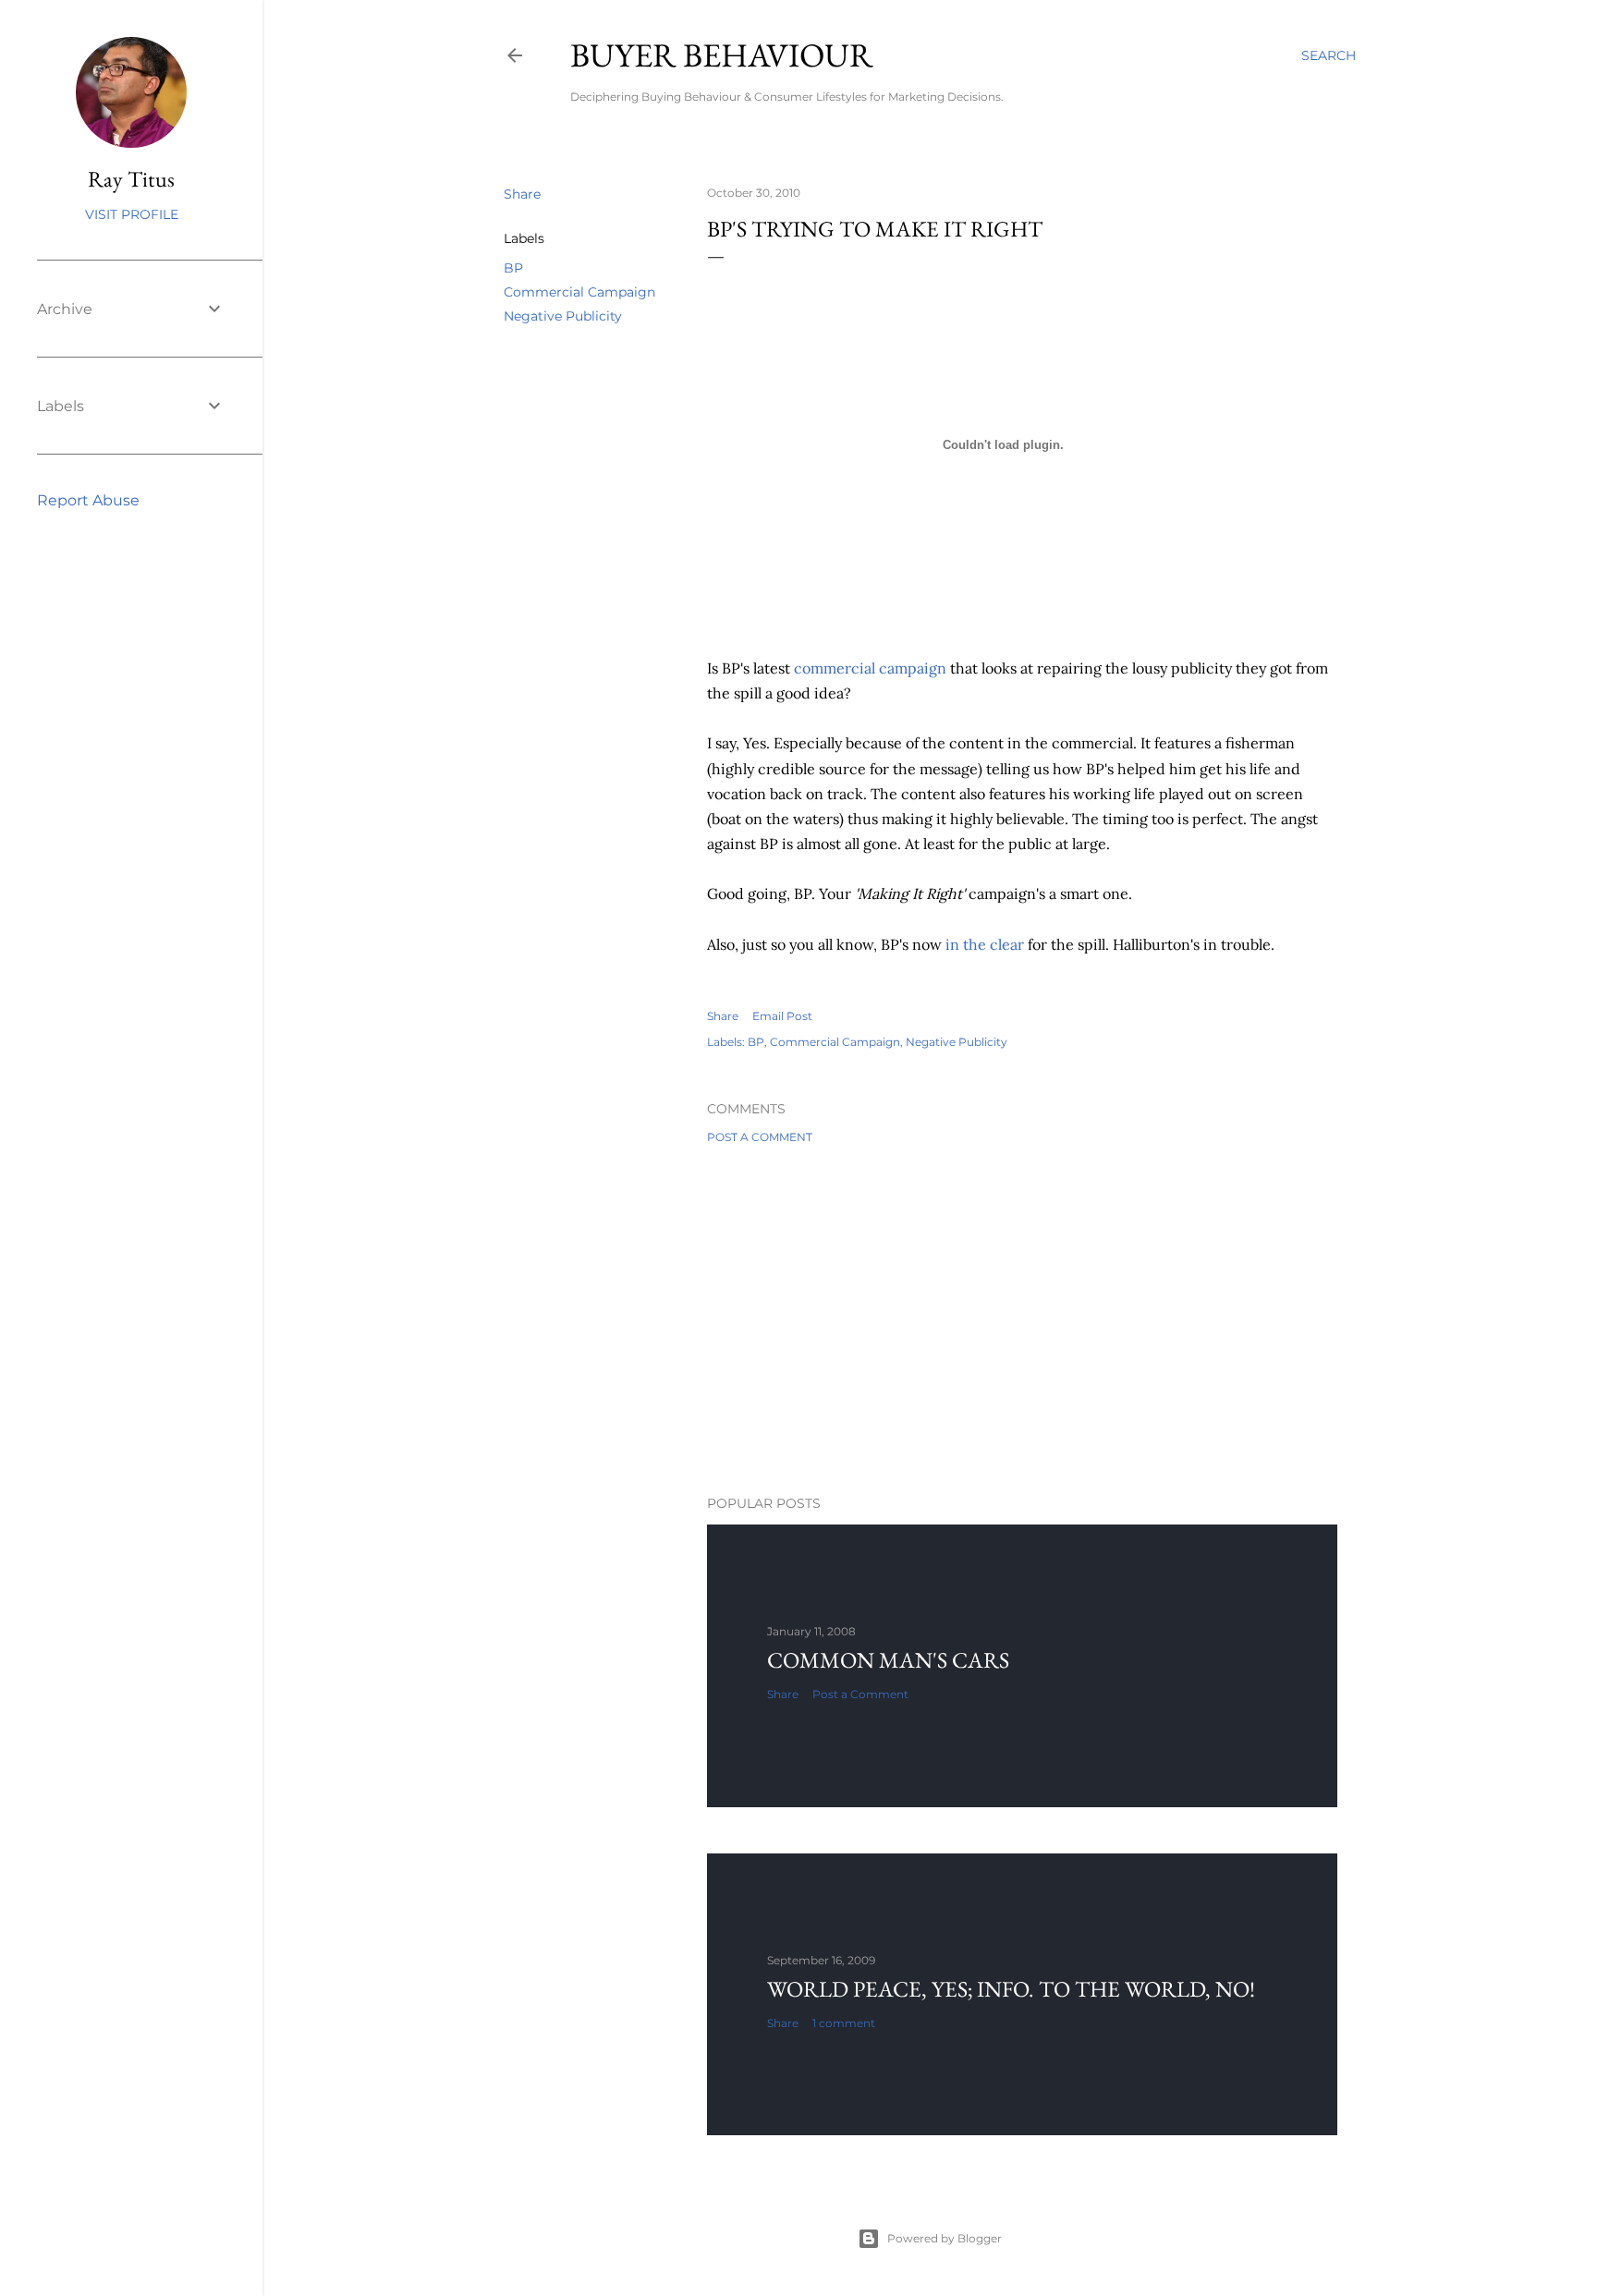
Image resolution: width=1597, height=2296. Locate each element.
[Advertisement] (1022, 1319)
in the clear (985, 944)
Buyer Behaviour (722, 55)
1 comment (844, 2023)
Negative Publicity (563, 316)
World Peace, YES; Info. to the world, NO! (1011, 1989)
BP (513, 268)
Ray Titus (131, 179)
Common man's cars (888, 1660)
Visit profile (132, 214)
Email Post (782, 1016)
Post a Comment (760, 1137)
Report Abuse (88, 500)
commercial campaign (870, 668)
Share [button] (522, 194)
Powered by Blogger (945, 2238)
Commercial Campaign (579, 292)
